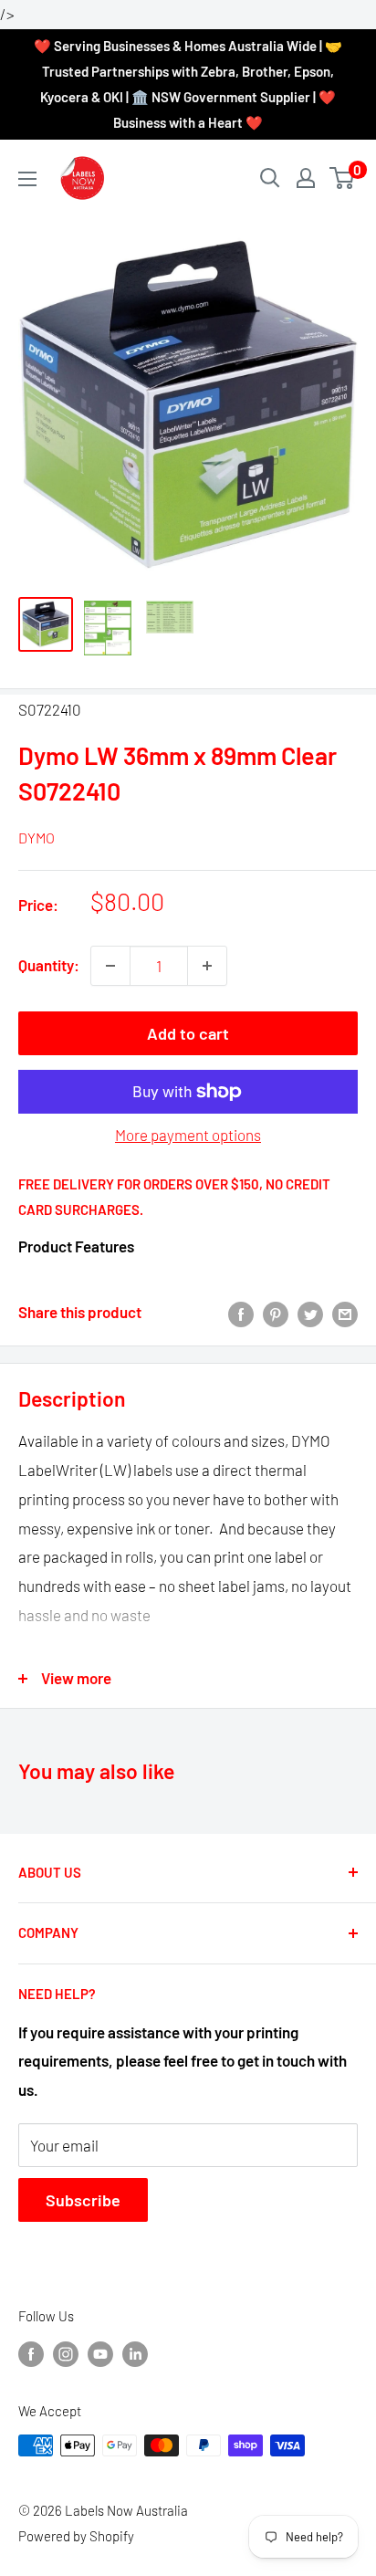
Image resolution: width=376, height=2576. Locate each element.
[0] (343, 178)
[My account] (306, 178)
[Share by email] (345, 1313)
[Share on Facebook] (241, 1313)
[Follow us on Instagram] (66, 2353)
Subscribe (83, 2200)
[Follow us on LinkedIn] (135, 2353)
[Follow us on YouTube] (100, 2353)
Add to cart (188, 1033)
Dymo (37, 838)
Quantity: (49, 965)
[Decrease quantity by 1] (110, 966)
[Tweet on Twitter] (310, 1313)
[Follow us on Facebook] (31, 2353)
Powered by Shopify (76, 2536)
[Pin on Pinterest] (276, 1313)
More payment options (188, 1135)
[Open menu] (27, 179)
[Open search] (270, 178)
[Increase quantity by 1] (207, 966)
